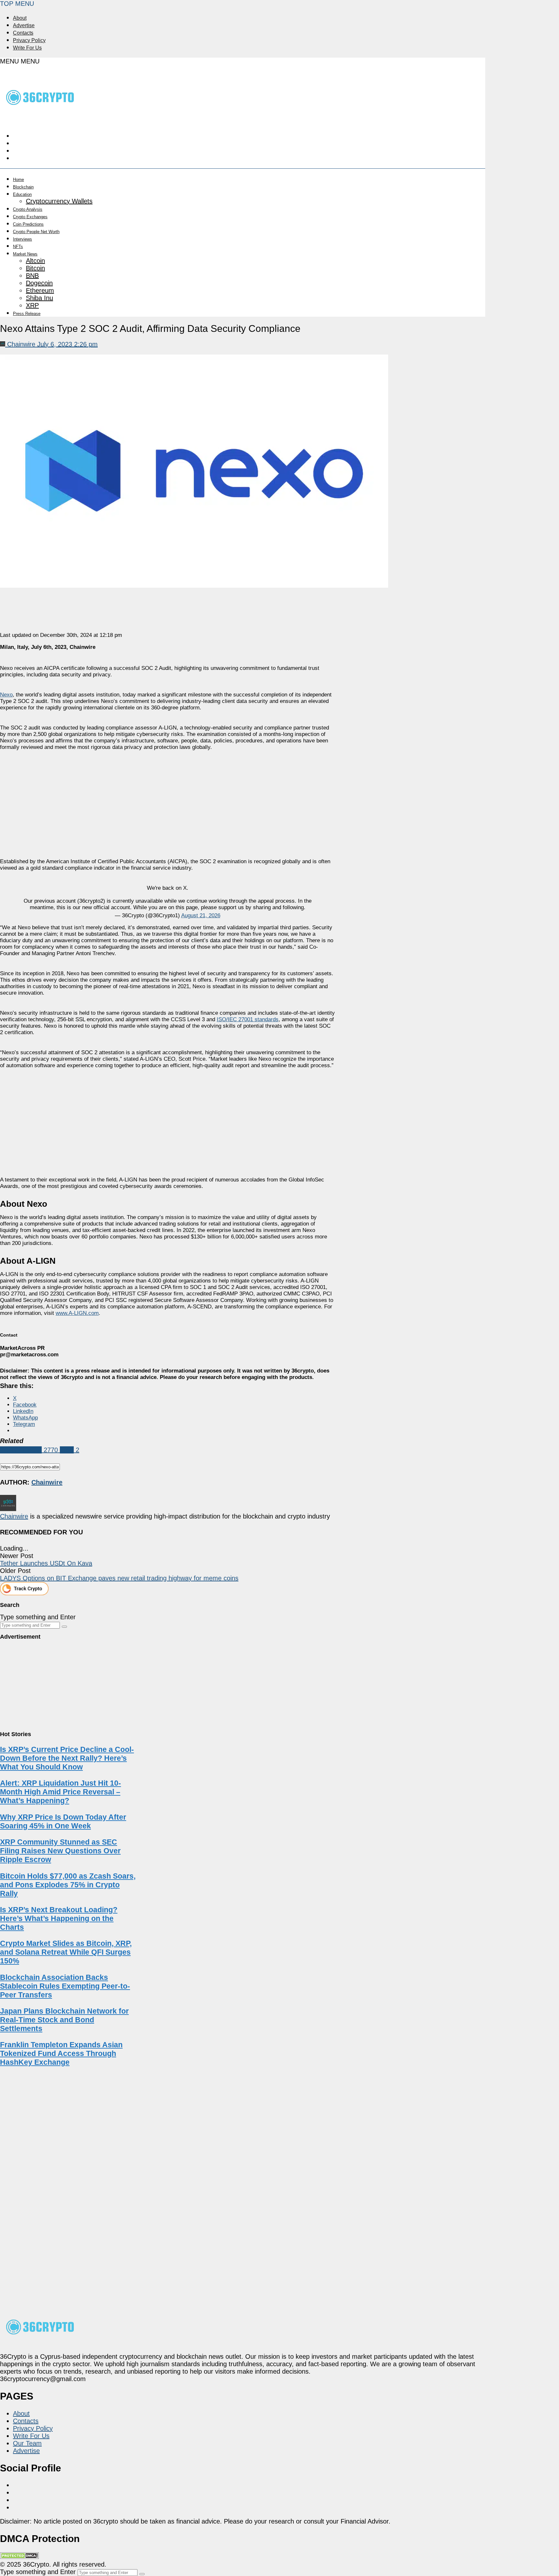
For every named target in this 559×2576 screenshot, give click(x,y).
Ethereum (40, 290)
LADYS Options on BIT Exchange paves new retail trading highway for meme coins (119, 1578)
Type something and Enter (38, 1617)
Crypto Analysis (28, 209)
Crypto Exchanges (30, 217)
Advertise (24, 25)
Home (18, 180)
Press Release (27, 314)
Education (22, 194)
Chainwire (14, 1516)
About (20, 18)
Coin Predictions (28, 224)
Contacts (23, 33)
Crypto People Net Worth (36, 232)
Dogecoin (39, 283)
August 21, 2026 (201, 915)
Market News (25, 254)
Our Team (27, 2443)
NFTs (18, 247)
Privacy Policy (29, 40)
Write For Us (27, 48)
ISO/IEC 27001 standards (248, 1019)
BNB (32, 276)
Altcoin (35, 261)
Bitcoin (35, 268)
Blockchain (23, 187)
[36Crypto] (40, 118)
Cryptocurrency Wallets (59, 201)
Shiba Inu (39, 298)
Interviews (22, 239)
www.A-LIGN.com (77, 1313)
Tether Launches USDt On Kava (46, 1563)
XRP (32, 305)
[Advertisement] (167, 798)
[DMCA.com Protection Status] (19, 2557)
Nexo (6, 695)
